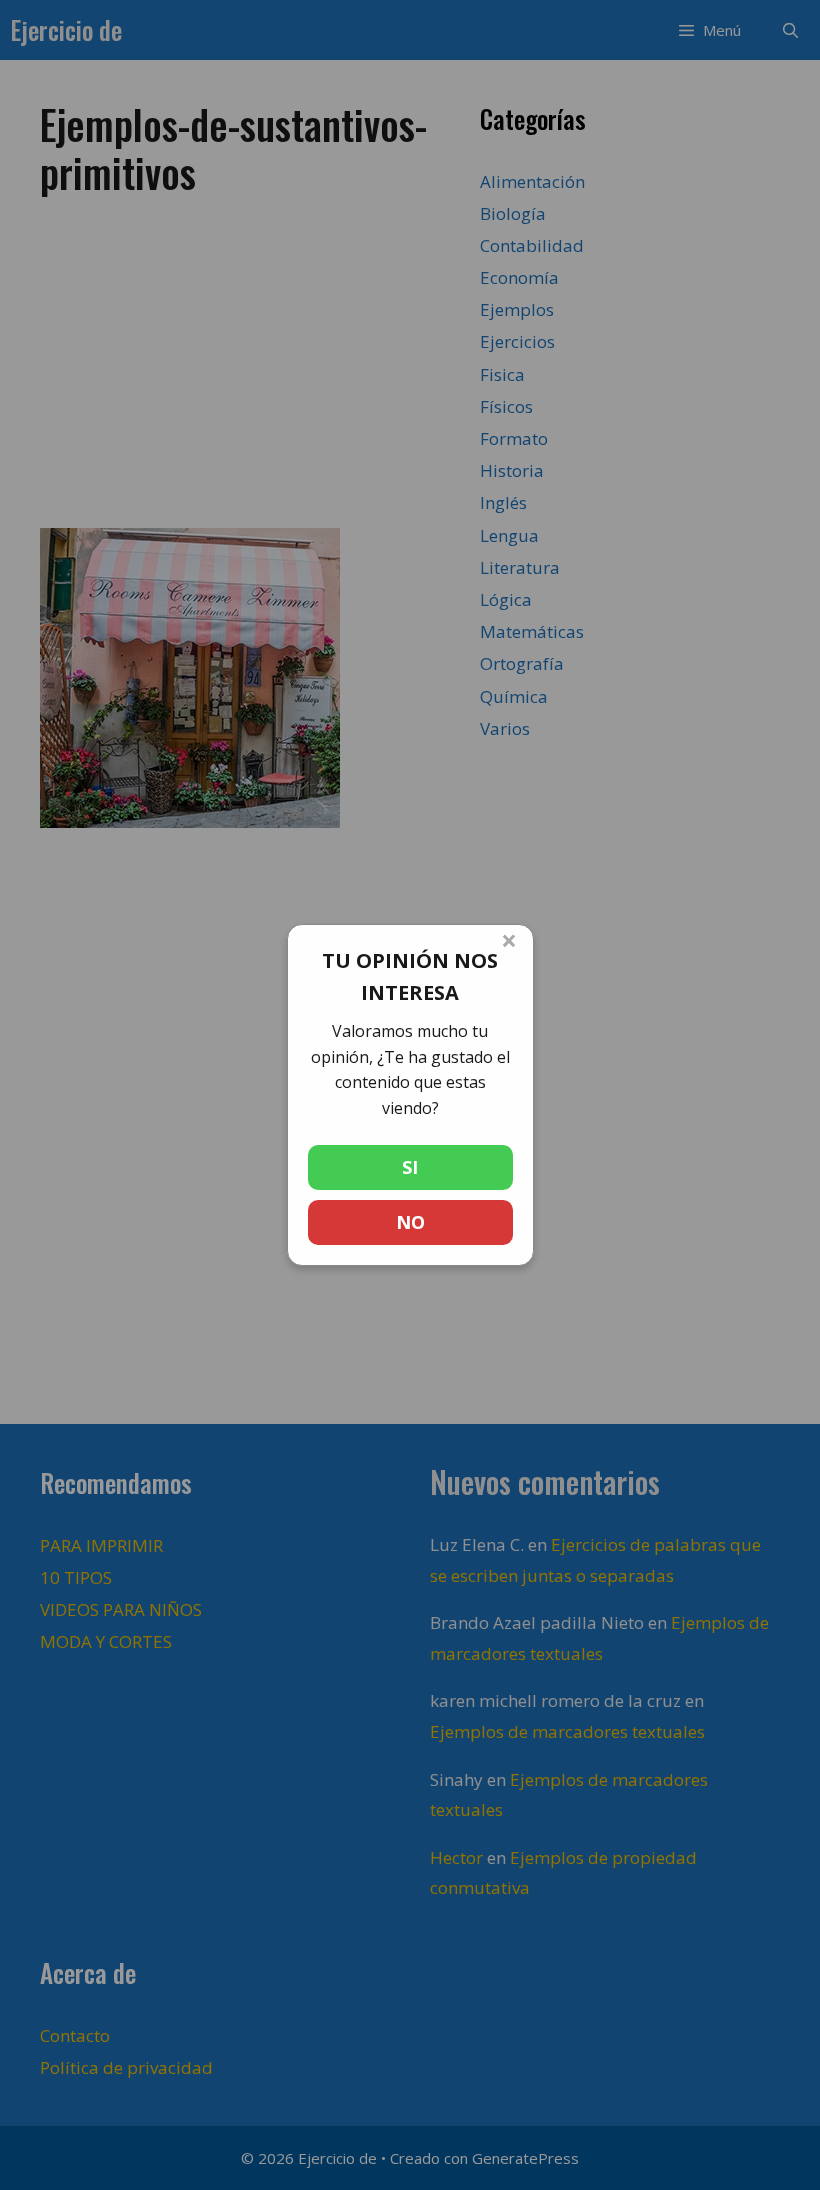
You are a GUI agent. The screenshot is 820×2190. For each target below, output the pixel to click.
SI (410, 1167)
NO (410, 1222)
